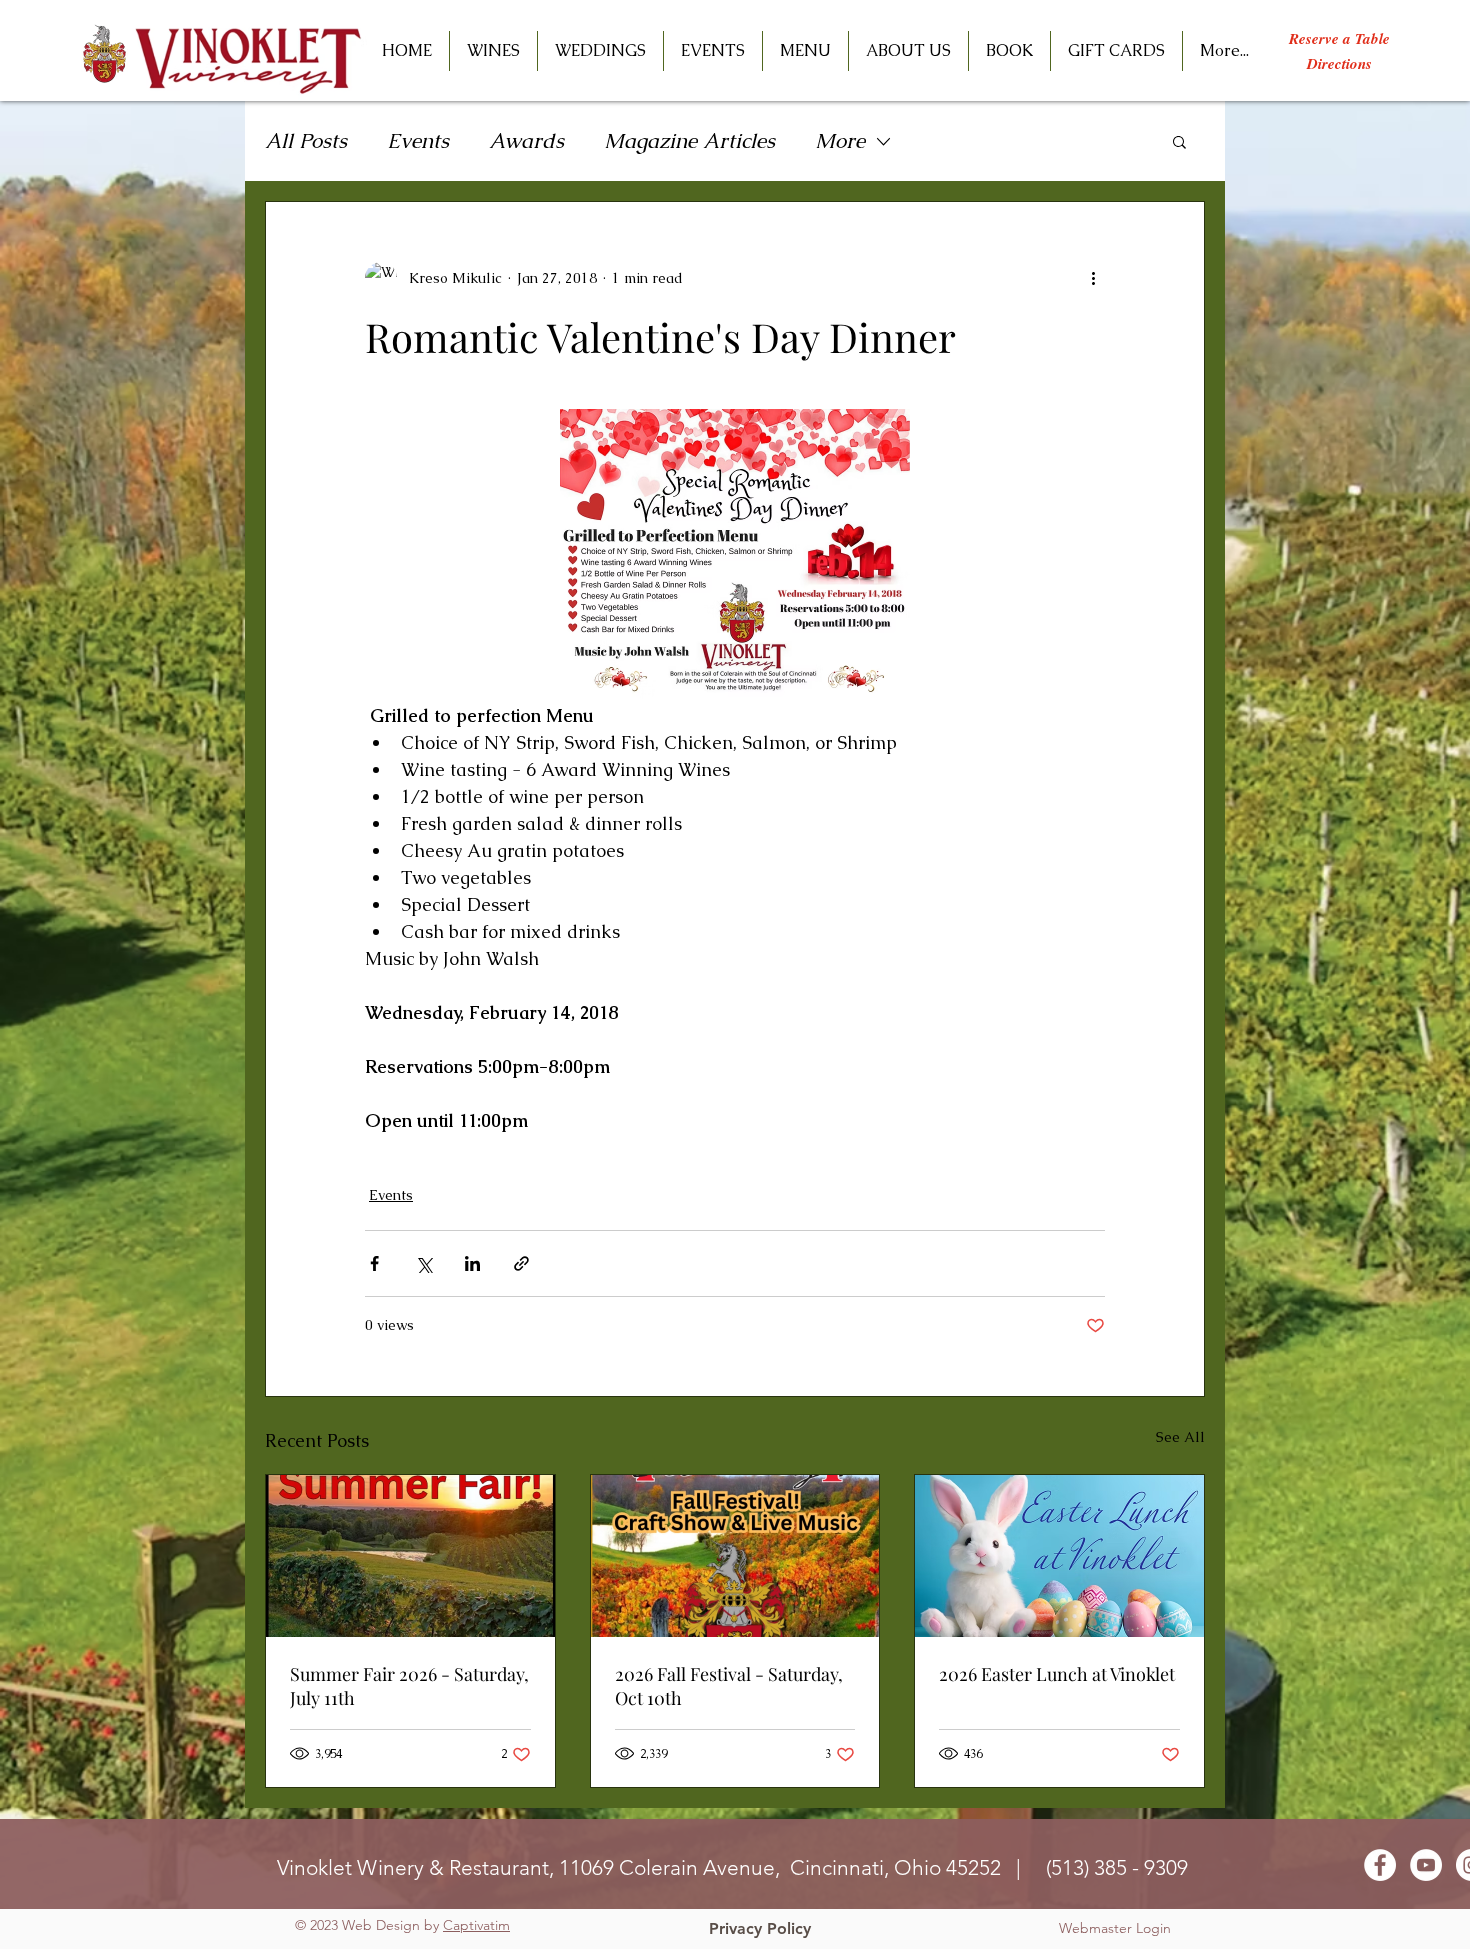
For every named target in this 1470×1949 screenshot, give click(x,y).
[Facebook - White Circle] (1380, 1865)
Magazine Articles (689, 140)
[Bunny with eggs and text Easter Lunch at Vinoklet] (1059, 1556)
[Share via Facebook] (374, 1263)
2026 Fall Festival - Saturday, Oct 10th (729, 1686)
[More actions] (1093, 278)
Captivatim (476, 1925)
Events (418, 140)
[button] (713, 51)
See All (1180, 1437)
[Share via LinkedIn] (472, 1263)
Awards (526, 140)
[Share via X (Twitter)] (423, 1263)
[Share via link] (521, 1263)
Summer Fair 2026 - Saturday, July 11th (409, 1686)
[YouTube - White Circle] (1426, 1865)
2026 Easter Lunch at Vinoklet (1057, 1674)
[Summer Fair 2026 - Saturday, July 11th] (410, 1556)
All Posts (306, 140)
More (840, 140)
